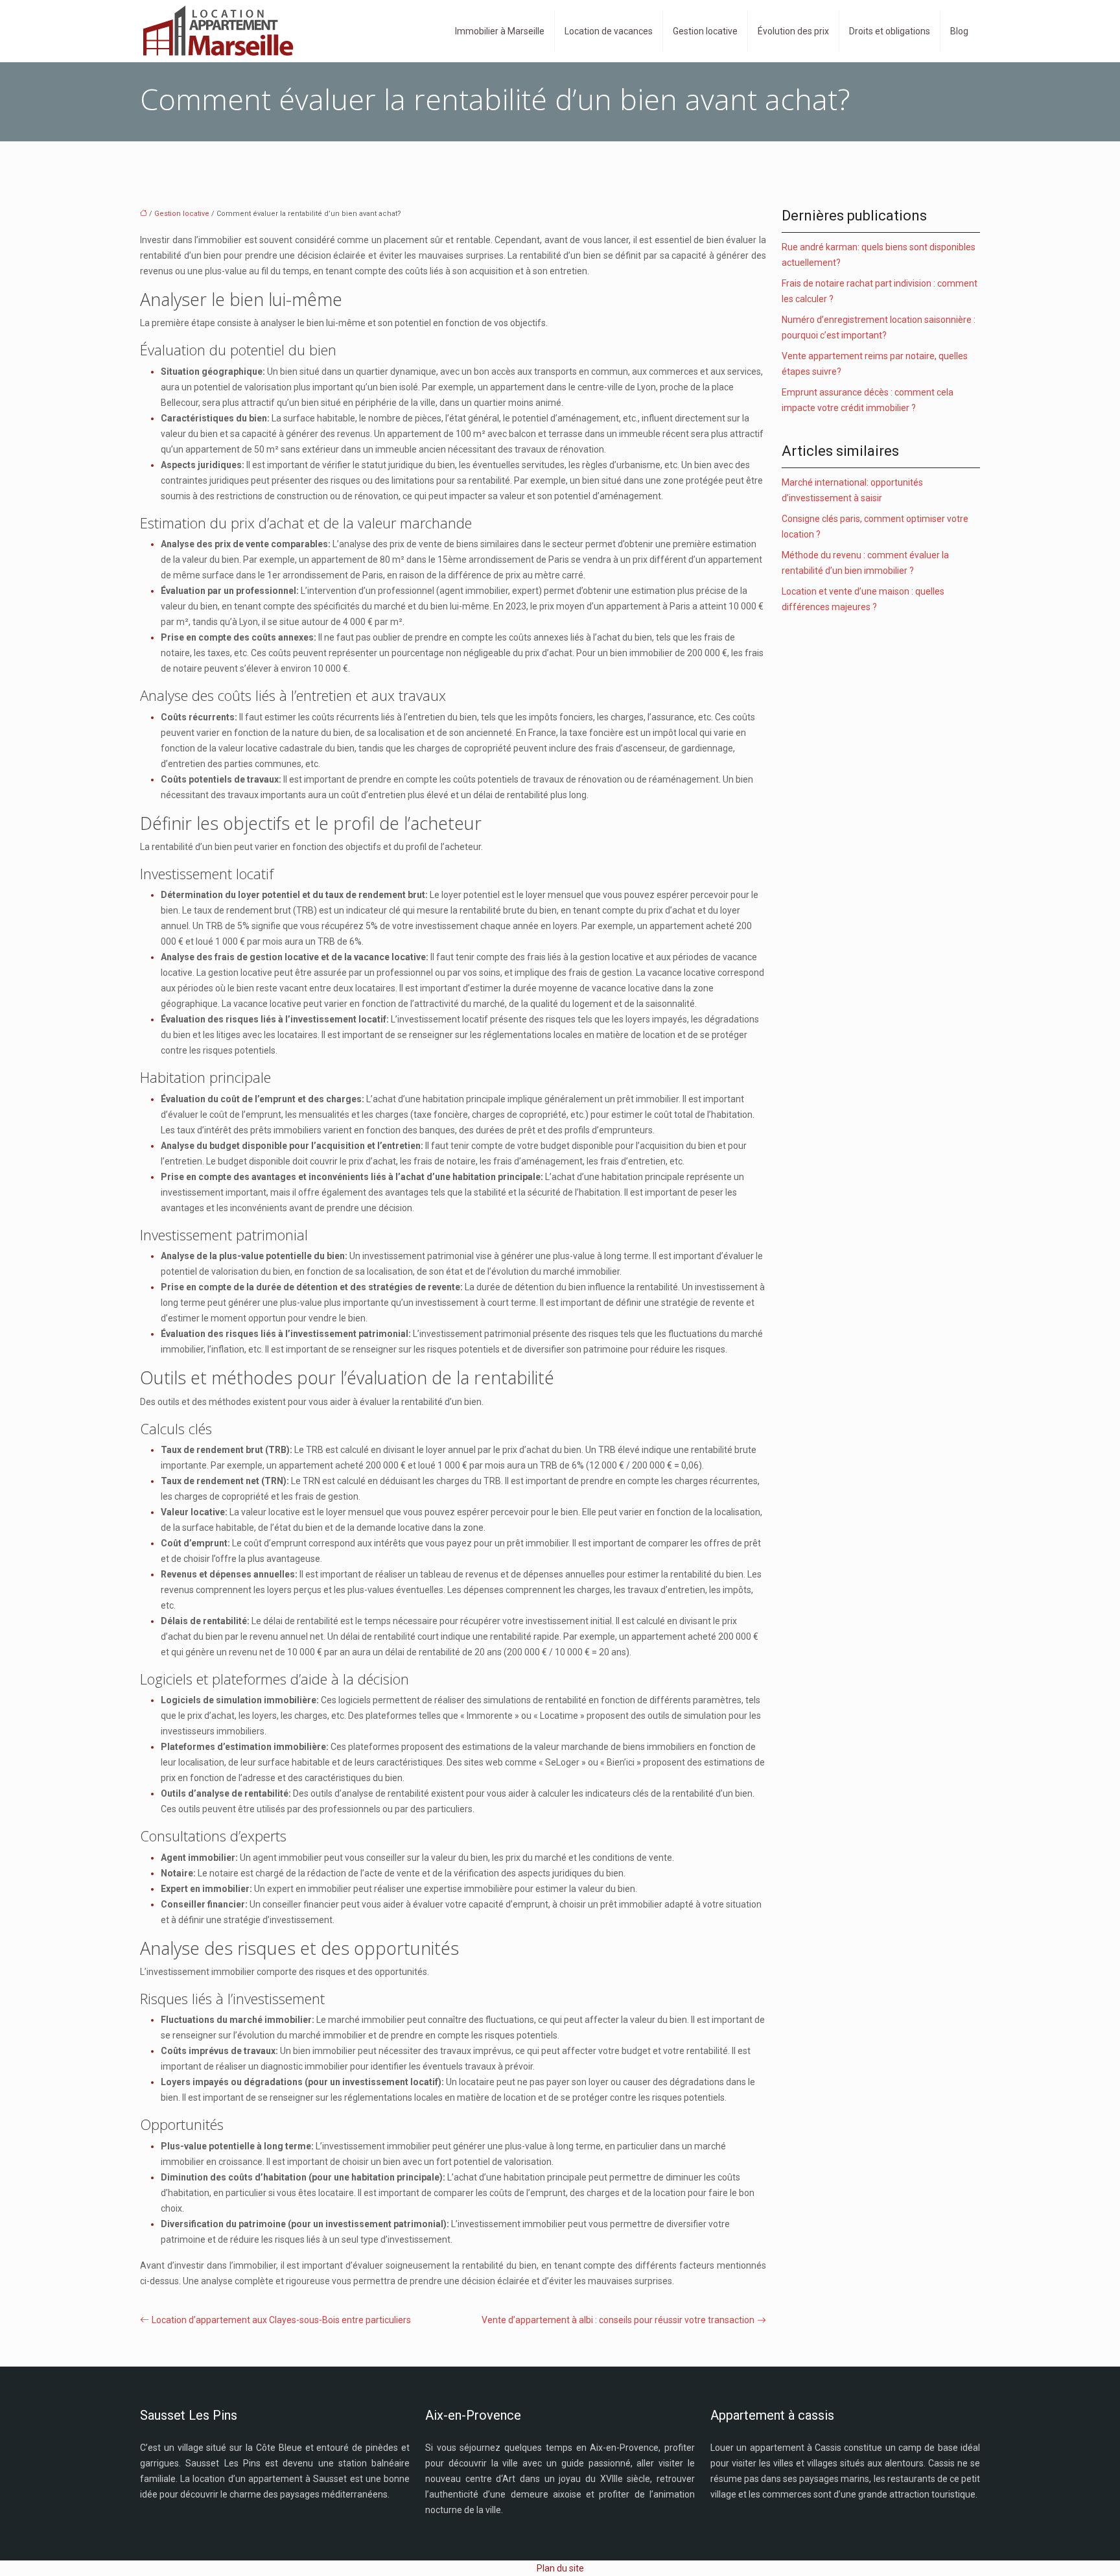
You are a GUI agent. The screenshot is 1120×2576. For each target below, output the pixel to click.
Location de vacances (609, 31)
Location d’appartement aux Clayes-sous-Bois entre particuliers (281, 2320)
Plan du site (560, 2568)
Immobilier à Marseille (500, 31)
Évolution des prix (793, 31)
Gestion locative (705, 31)
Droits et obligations (890, 31)
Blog (959, 31)
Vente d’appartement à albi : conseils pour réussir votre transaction (618, 2320)
